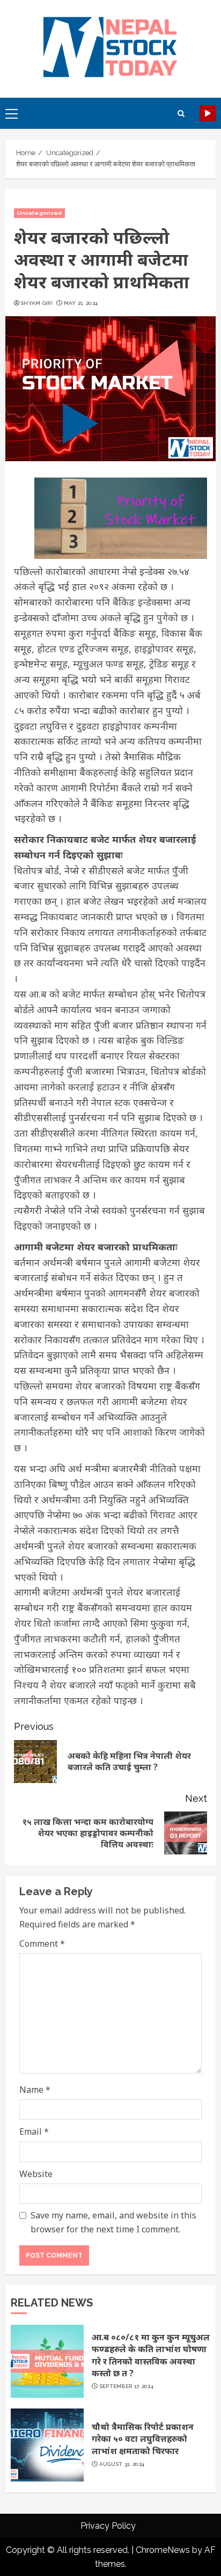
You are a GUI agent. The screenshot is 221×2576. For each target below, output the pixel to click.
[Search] (181, 114)
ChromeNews (163, 2550)
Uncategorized (39, 213)
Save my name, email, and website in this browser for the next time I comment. (113, 2222)
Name (35, 2090)
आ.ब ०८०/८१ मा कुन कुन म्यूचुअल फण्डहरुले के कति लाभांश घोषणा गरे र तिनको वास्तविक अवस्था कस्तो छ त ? (151, 2355)
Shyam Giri (36, 303)
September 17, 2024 (126, 2386)
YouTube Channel (208, 113)
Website (36, 2174)
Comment (42, 1944)
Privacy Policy (108, 2526)
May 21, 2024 (81, 303)
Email (34, 2131)
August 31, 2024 (122, 2464)
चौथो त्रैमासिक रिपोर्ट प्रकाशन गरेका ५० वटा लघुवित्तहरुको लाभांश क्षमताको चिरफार (143, 2439)
